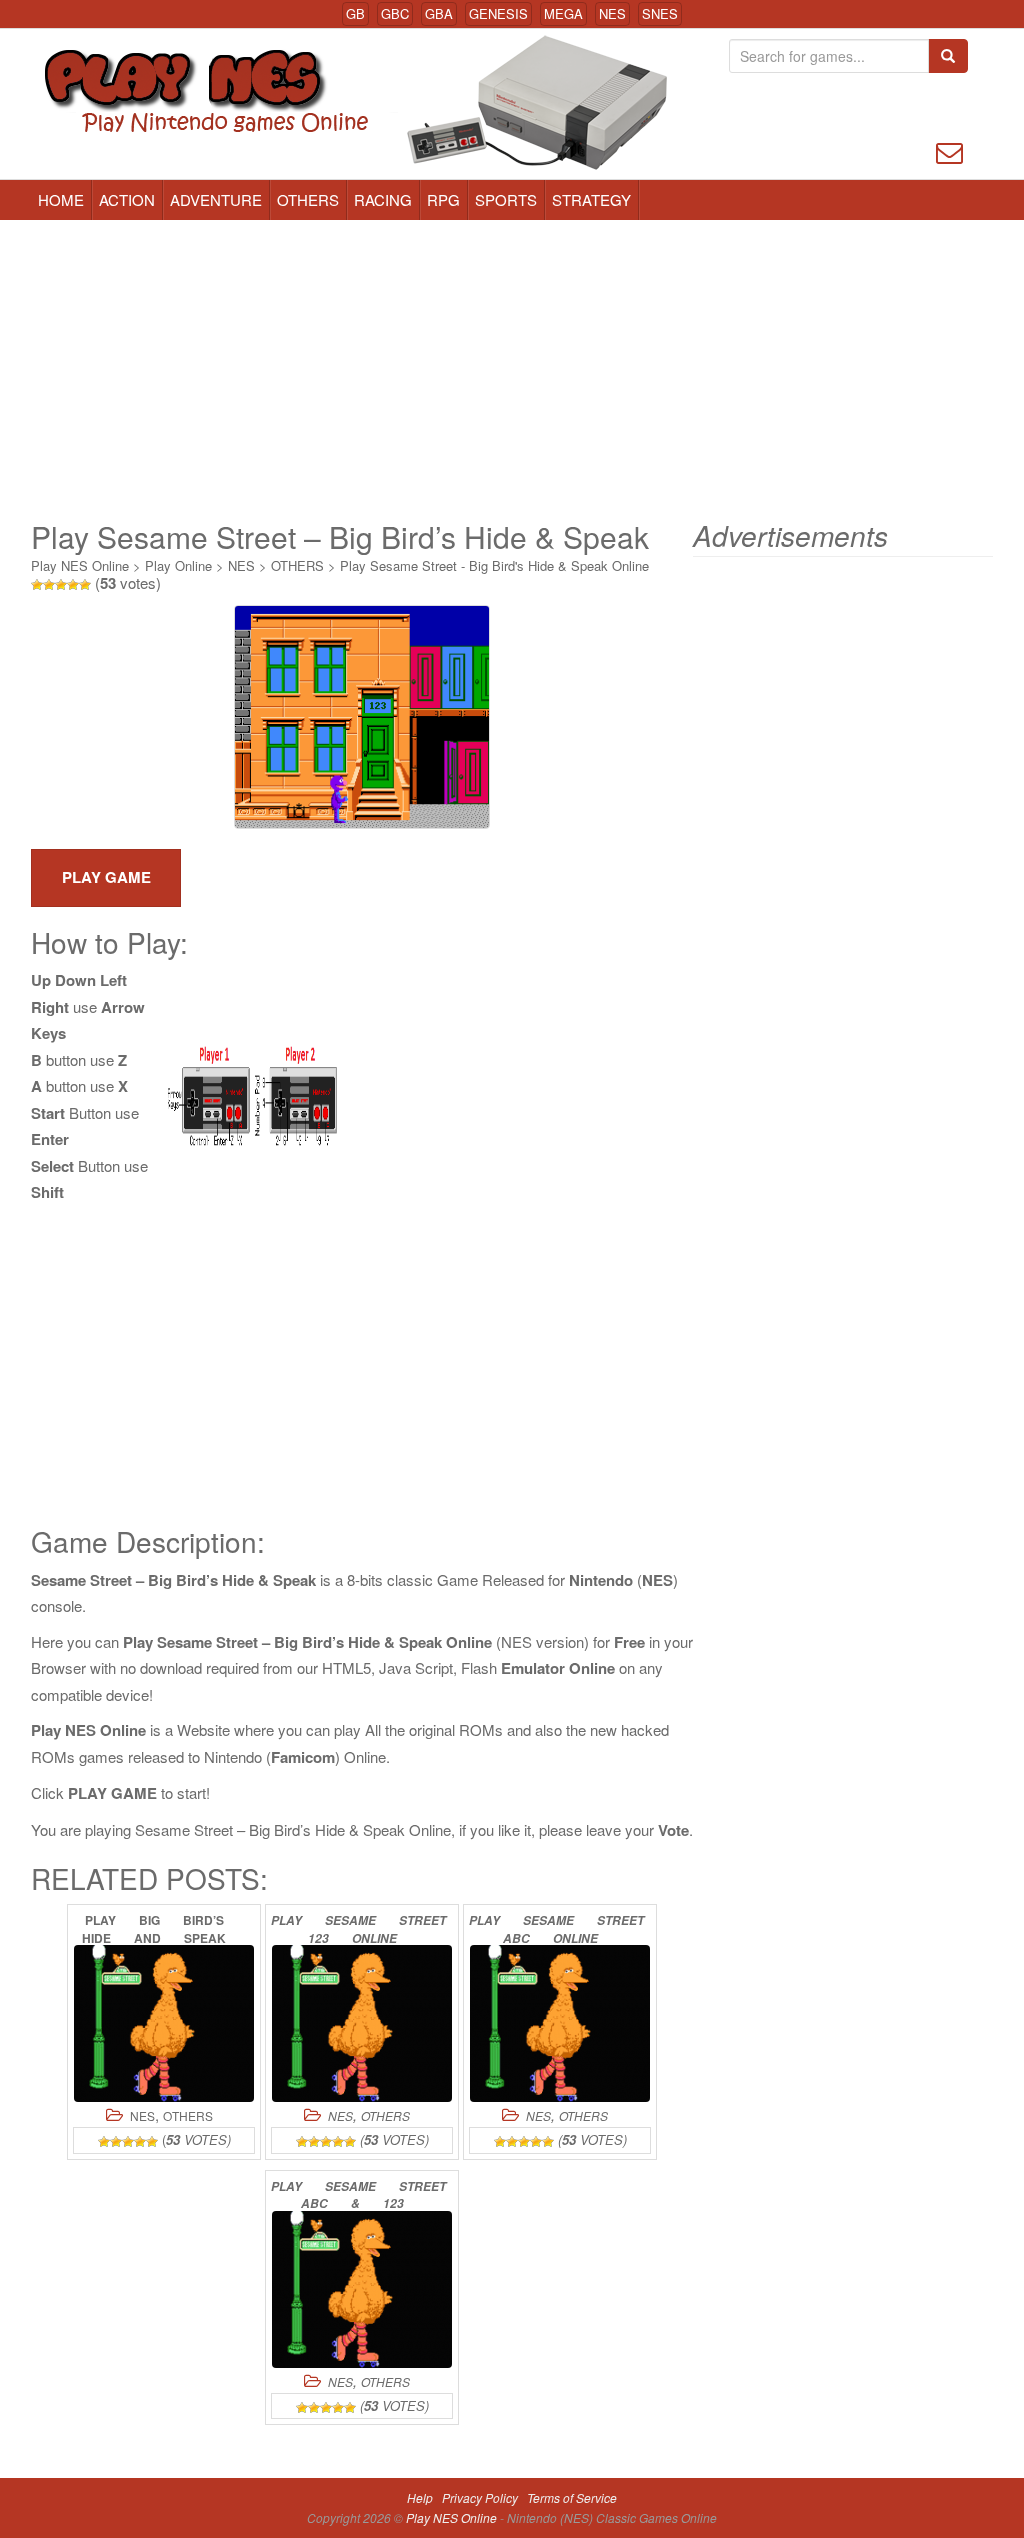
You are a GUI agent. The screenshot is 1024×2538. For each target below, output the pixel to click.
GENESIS (498, 13)
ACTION (127, 199)
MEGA (563, 13)
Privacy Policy (480, 2497)
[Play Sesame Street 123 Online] (362, 2023)
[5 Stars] (85, 585)
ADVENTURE (216, 199)
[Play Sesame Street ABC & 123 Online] (362, 2289)
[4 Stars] (73, 585)
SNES (660, 13)
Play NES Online (80, 565)
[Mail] (949, 150)
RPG (443, 199)
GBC (395, 13)
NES (612, 13)
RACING (383, 199)
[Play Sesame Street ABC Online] (560, 2023)
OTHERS (308, 199)
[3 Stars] (61, 585)
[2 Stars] (49, 585)
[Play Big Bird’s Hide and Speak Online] (164, 2023)
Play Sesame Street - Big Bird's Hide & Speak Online (494, 565)
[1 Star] (37, 585)
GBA (439, 13)
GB (355, 13)
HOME (61, 199)
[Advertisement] (512, 370)
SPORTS (506, 199)
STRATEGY (591, 199)
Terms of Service (572, 2497)
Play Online (178, 565)
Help (420, 2497)
